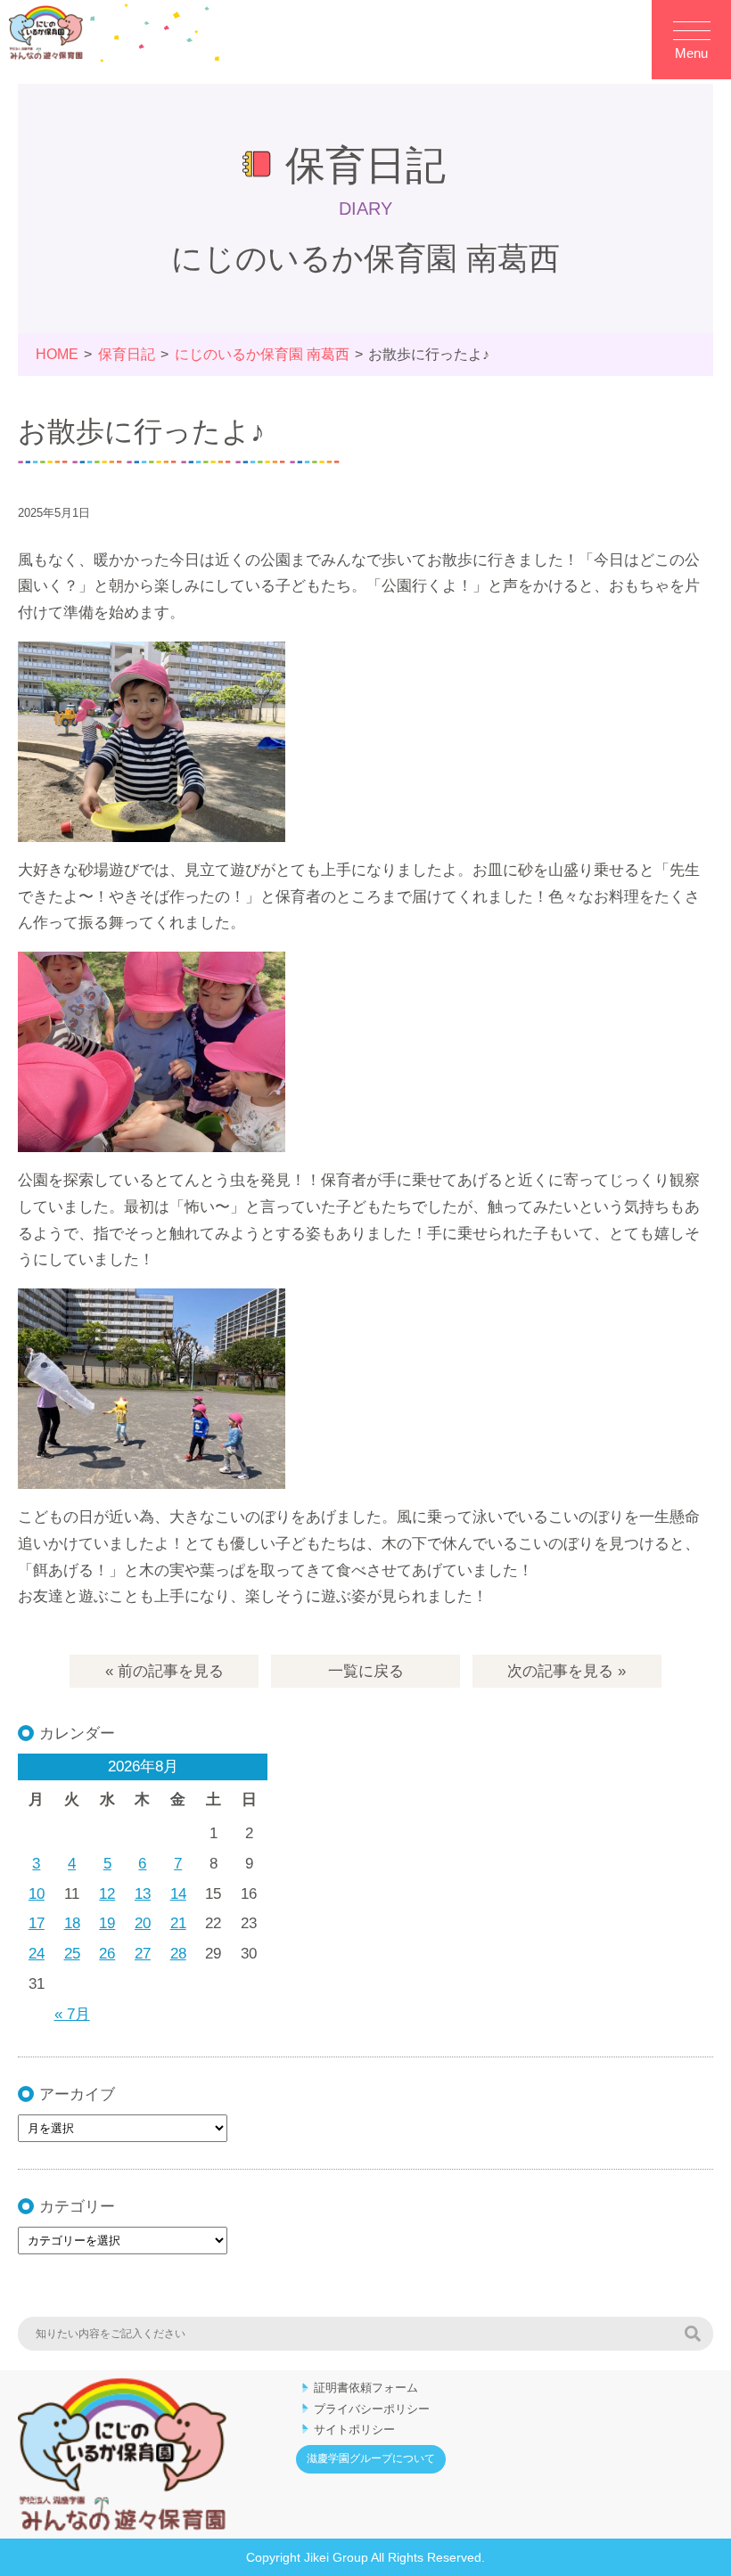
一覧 (366, 1671)
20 (143, 1923)
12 (107, 1894)
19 (107, 1923)
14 (178, 1894)
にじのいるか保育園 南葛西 (262, 354)
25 (72, 1954)
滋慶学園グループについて (371, 2458)
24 (37, 1954)
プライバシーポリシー (372, 2409)
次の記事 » (567, 1671)
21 (178, 1923)
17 (37, 1923)
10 (37, 1894)
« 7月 (72, 2014)
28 (178, 1954)
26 (107, 1954)
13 (143, 1894)
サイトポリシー (354, 2429)
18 (72, 1923)
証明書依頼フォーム (366, 2388)
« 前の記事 (164, 1671)
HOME (57, 354)
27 (143, 1954)
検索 (693, 2334)
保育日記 (127, 354)
